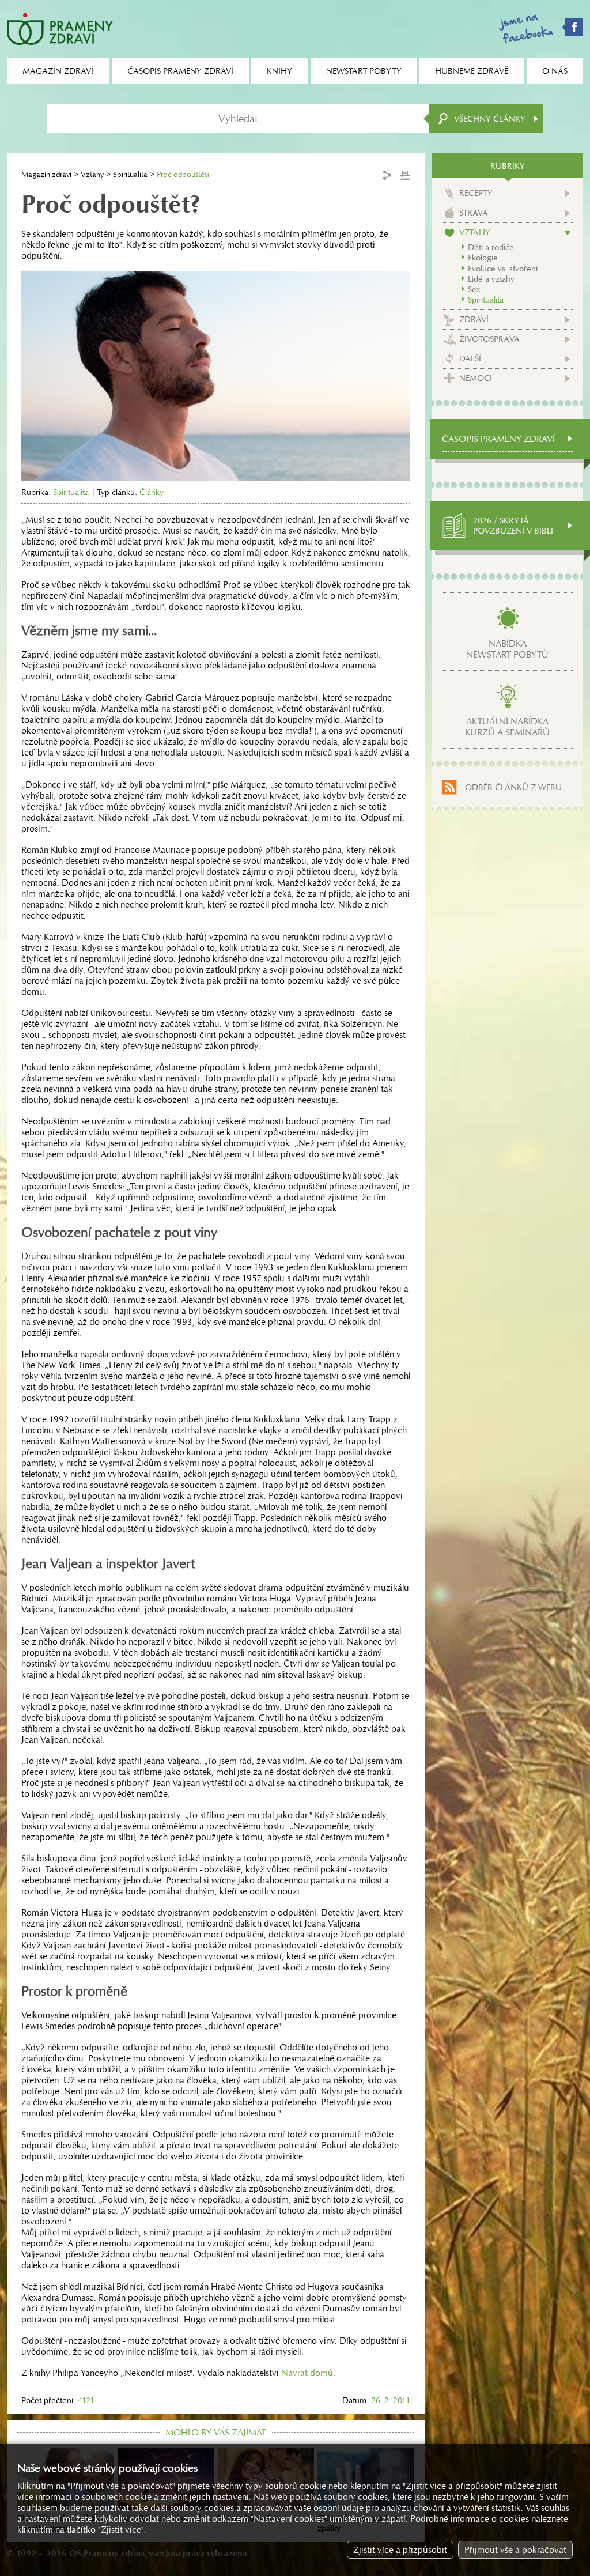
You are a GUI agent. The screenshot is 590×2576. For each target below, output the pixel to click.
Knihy (279, 71)
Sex (474, 289)
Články (152, 492)
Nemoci (476, 378)
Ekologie (483, 258)
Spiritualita (130, 174)
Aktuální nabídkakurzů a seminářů (507, 727)
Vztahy (92, 174)
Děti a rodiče (491, 247)
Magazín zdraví (46, 174)
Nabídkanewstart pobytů (507, 649)
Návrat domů (307, 2373)
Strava (474, 213)
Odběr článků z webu (513, 787)
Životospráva (489, 339)
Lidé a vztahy (491, 279)
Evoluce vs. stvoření (503, 269)
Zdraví (474, 319)
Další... (473, 358)
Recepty (476, 193)
